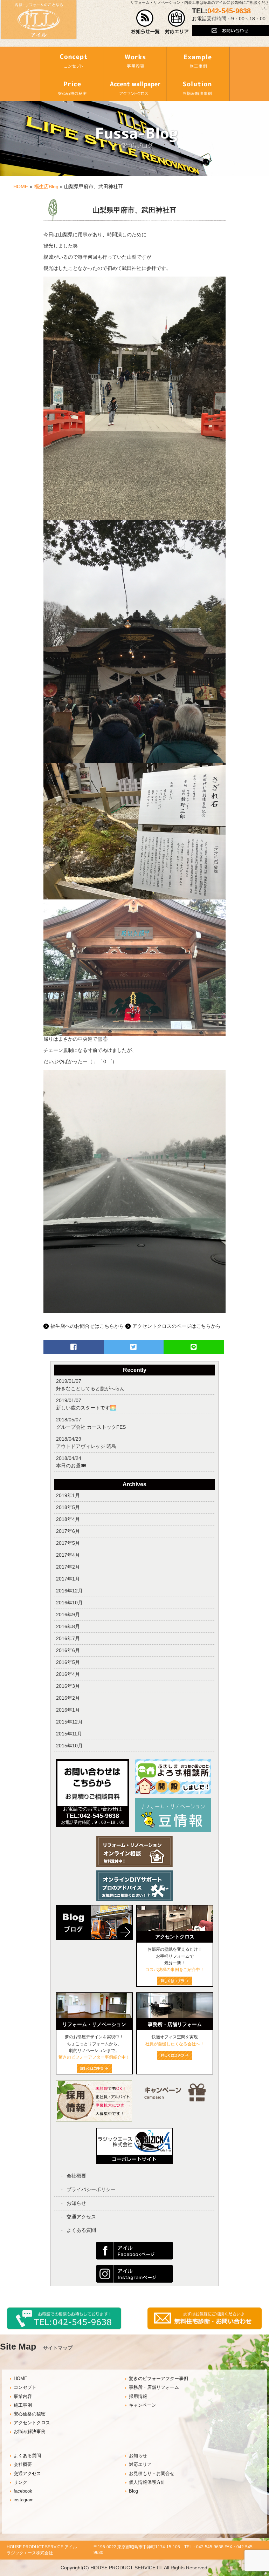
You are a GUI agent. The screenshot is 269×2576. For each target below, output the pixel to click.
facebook (23, 2491)
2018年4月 (68, 1519)
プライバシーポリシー (91, 2189)
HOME (21, 186)
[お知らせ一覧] (146, 32)
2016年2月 (68, 1698)
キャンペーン (143, 2405)
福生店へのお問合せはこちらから (87, 1326)
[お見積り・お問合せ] (205, 2328)
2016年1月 (68, 1710)
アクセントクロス (32, 2423)
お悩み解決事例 (30, 2432)
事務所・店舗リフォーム (154, 2387)
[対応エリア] (177, 32)
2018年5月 (68, 1507)
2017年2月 (68, 1567)
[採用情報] (94, 2120)
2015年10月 (69, 1746)
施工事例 (23, 2405)
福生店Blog (46, 186)
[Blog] (94, 1942)
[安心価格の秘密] (71, 88)
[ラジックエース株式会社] (134, 2161)
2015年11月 (69, 1734)
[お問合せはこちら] (92, 1804)
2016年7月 (68, 1638)
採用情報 (138, 2397)
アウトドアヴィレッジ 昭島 (86, 1446)
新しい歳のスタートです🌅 (86, 1408)
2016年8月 (68, 1626)
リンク (20, 2482)
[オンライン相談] (134, 1865)
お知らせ (76, 2203)
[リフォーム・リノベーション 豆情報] (173, 1831)
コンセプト (25, 2387)
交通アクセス (81, 2217)
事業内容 (23, 2397)
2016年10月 (69, 1603)
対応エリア (140, 2465)
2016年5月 (68, 1662)
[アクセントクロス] (134, 88)
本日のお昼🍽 (71, 1466)
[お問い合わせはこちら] (230, 34)
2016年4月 (68, 1674)
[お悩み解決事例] (198, 88)
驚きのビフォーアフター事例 (158, 2379)
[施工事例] (198, 60)
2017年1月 (68, 1579)
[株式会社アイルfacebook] (134, 2258)
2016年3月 (68, 1686)
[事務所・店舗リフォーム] (175, 2017)
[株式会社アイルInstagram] (134, 2281)
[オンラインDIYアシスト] (134, 1899)
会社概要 (76, 2176)
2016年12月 (69, 1591)
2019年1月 (68, 1495)
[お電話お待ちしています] (64, 2328)
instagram (24, 2500)
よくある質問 (81, 2230)
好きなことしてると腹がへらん (90, 1388)
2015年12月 (69, 1722)
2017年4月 (68, 1555)
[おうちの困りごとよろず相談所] (173, 1792)
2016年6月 (68, 1650)
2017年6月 (68, 1531)
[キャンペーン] (175, 2100)
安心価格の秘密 (30, 2414)
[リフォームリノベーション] (94, 2017)
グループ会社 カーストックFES (91, 1427)
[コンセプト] (71, 60)
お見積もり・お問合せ (152, 2474)
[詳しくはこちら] (175, 2058)
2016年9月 (68, 1615)
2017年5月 (68, 1543)
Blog (133, 2491)
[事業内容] (134, 60)
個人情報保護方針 (147, 2482)
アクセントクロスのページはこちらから (177, 1326)
